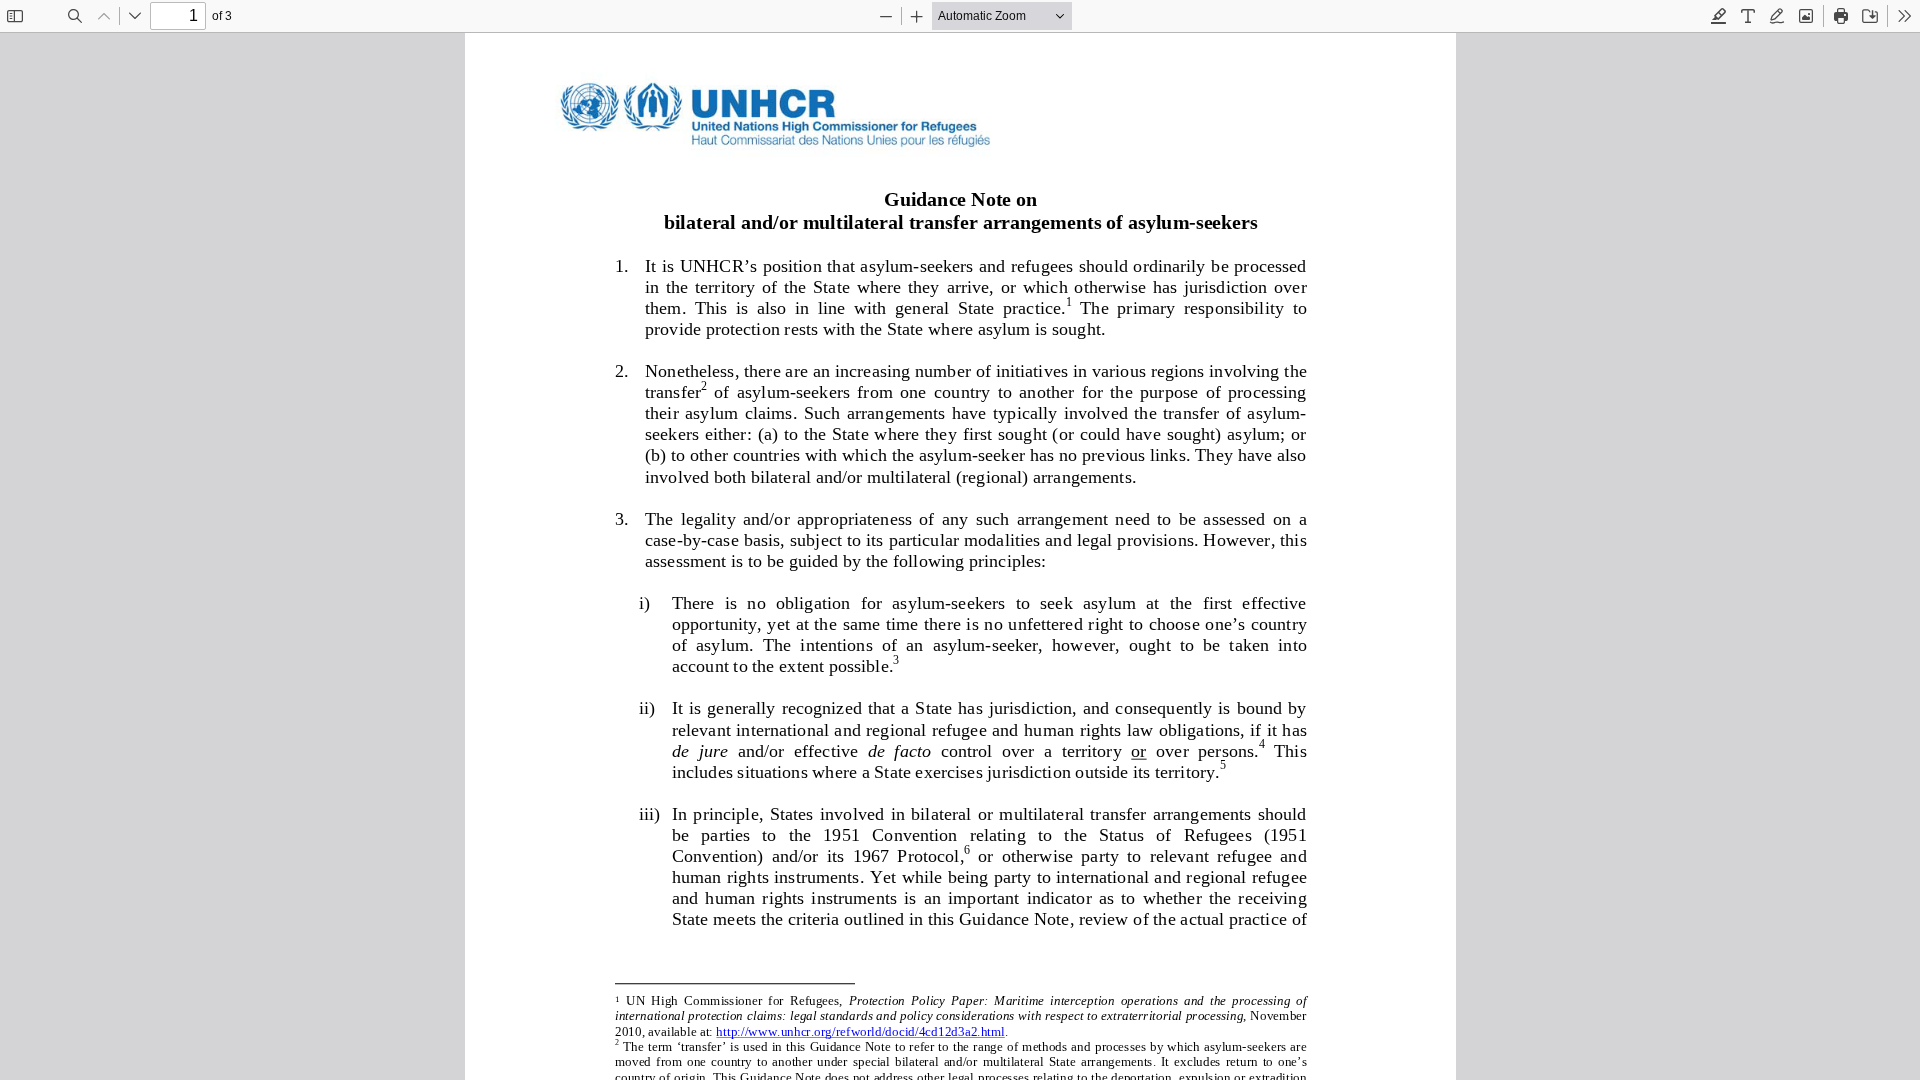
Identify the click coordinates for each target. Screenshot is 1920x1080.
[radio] (1719, 16)
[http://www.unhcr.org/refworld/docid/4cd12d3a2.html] (860, 1030)
